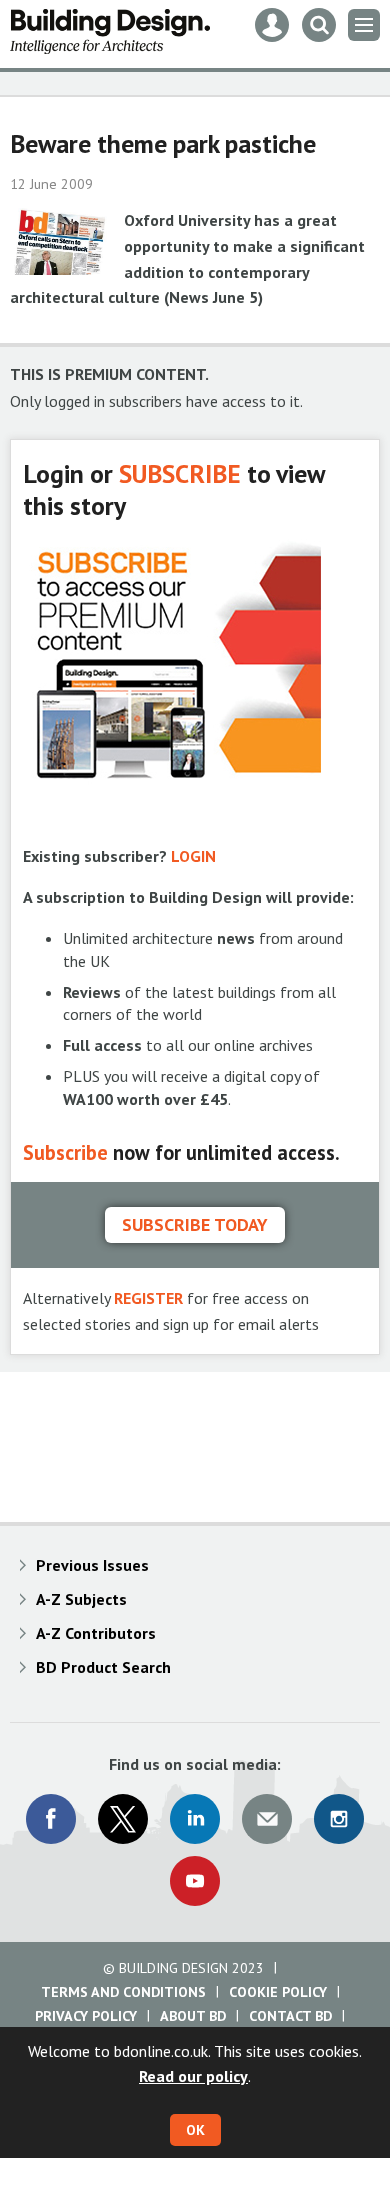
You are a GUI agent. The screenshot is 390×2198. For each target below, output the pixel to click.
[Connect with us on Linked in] (195, 1819)
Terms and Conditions (123, 1992)
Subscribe (65, 1152)
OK (195, 2130)
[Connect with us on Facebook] (51, 1819)
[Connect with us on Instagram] (339, 1819)
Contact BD (290, 2016)
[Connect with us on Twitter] (123, 1819)
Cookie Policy (278, 1992)
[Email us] (267, 1819)
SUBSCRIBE (180, 473)
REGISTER (148, 1298)
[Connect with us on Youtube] (195, 1881)
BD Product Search (103, 1667)
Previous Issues (92, 1565)
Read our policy (193, 2076)
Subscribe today (195, 1224)
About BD (193, 2016)
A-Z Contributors (96, 1633)
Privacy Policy (86, 2016)
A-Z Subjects (81, 1599)
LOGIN (193, 856)
